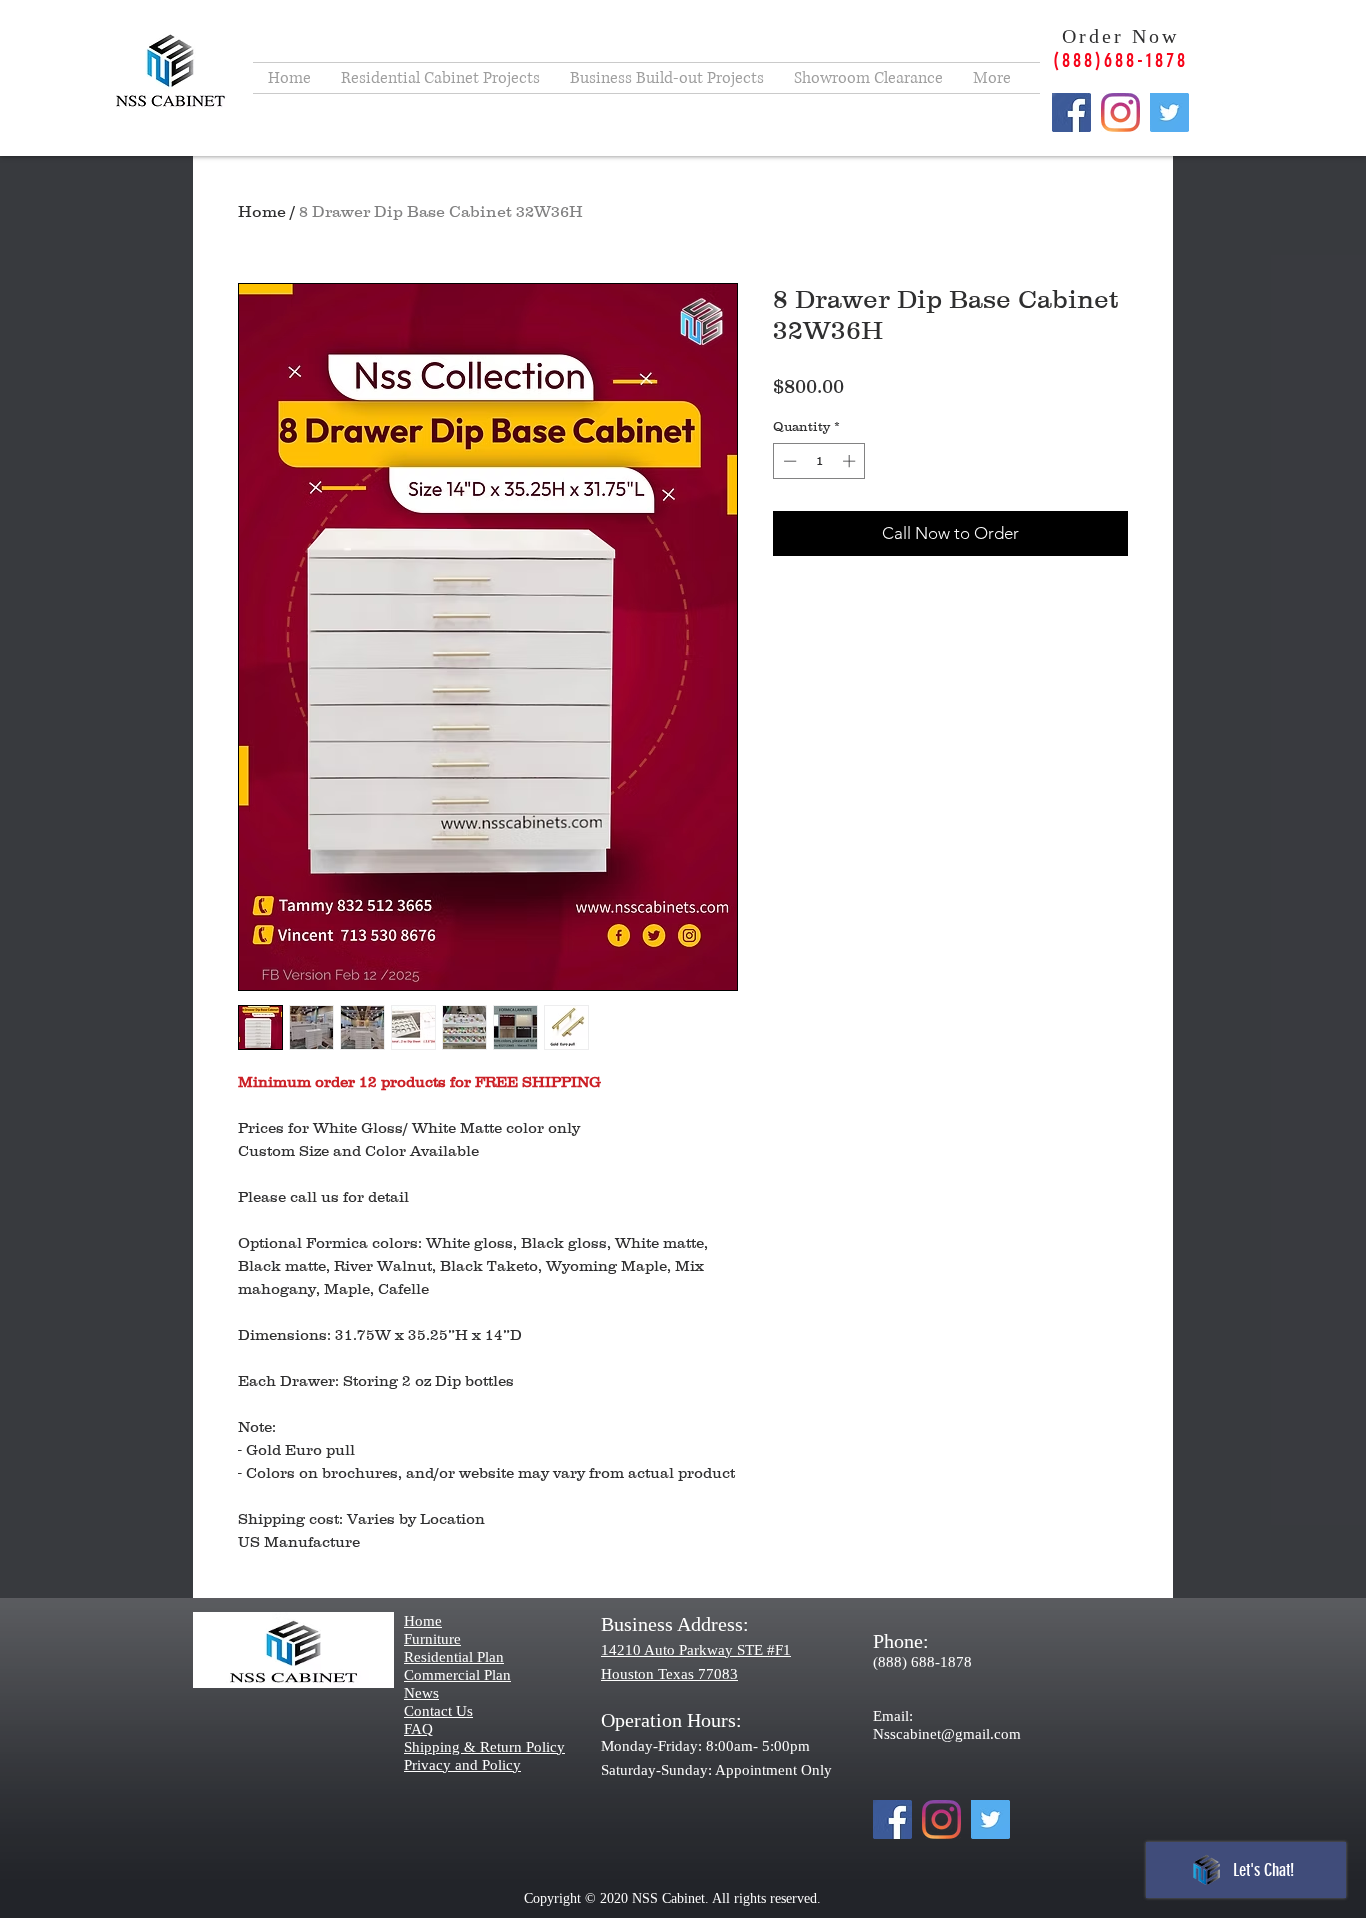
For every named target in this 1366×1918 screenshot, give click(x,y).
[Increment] (851, 461)
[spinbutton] (819, 461)
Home (262, 211)
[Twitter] (1169, 112)
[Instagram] (1120, 112)
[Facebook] (1071, 112)
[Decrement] (788, 461)
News (421, 1693)
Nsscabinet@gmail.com (947, 1734)
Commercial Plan (457, 1675)
